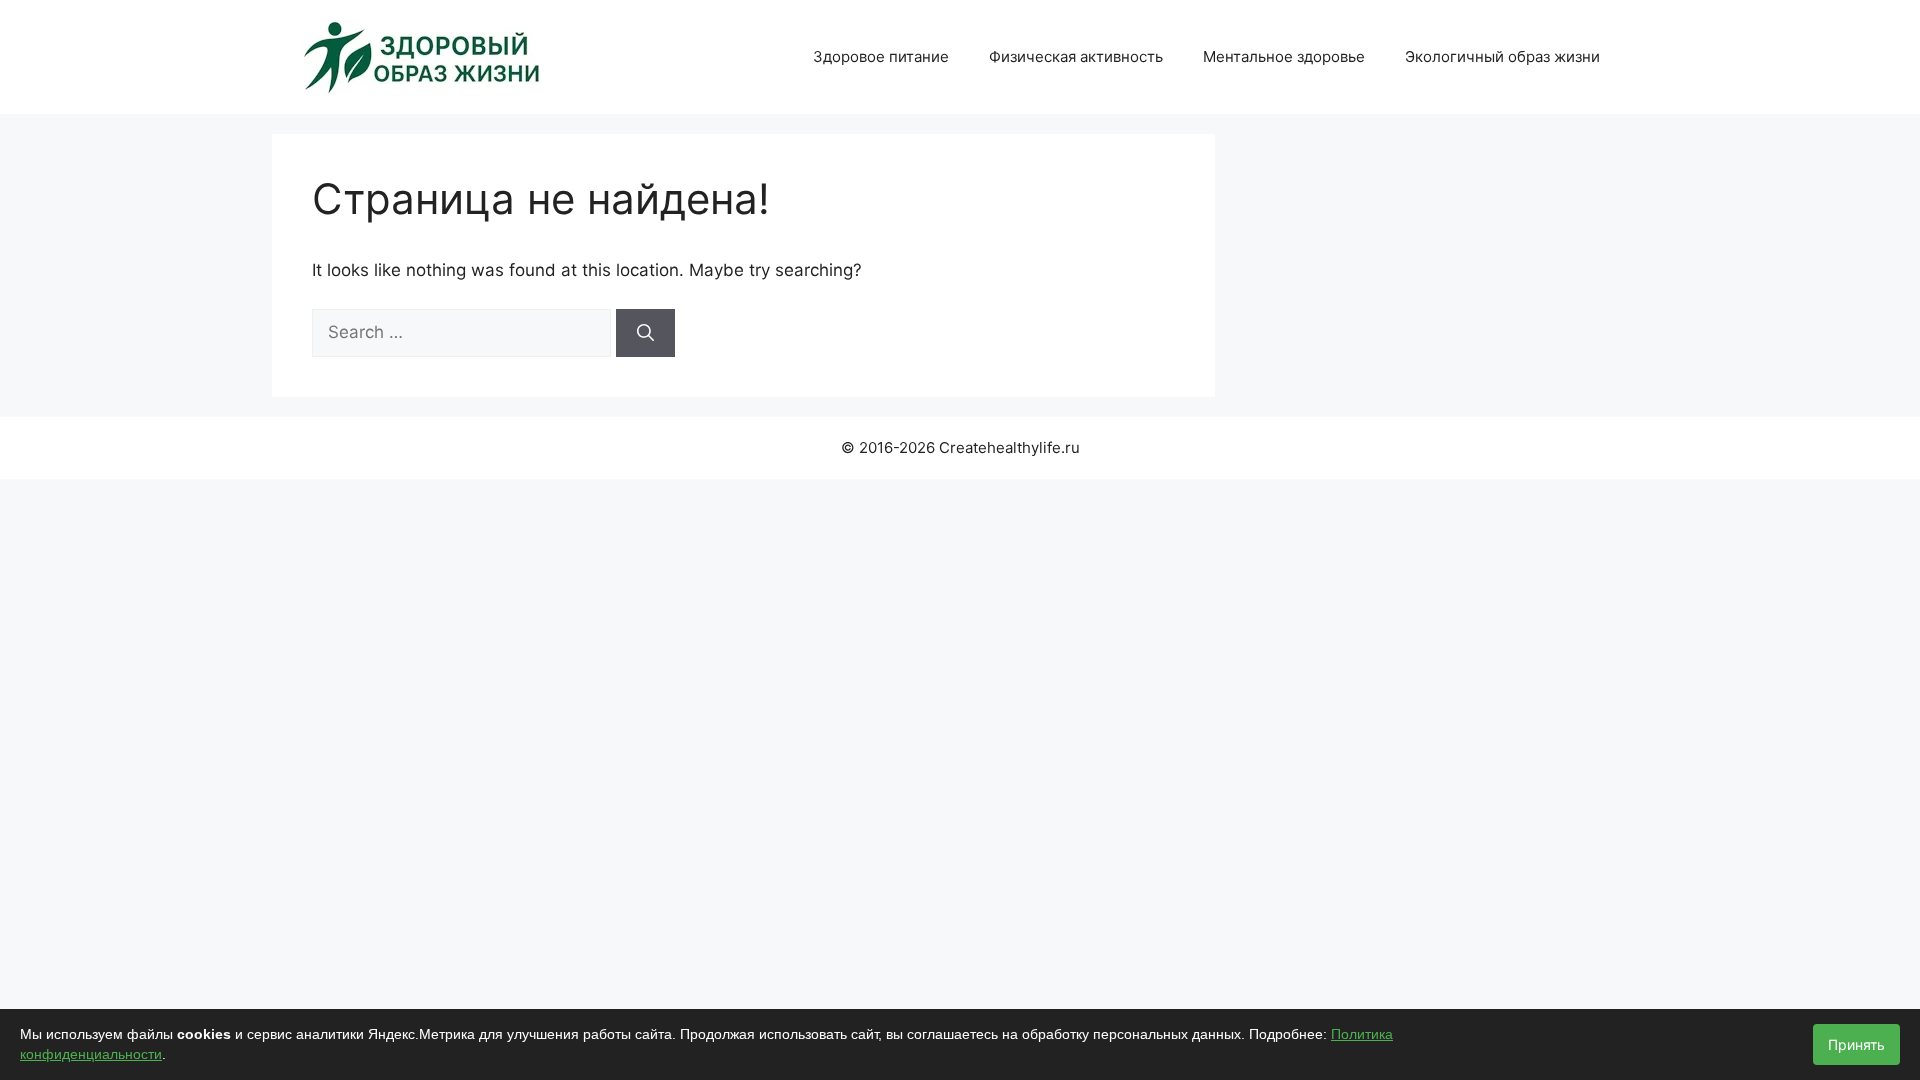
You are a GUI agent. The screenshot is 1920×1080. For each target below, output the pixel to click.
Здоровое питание (881, 56)
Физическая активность (1076, 56)
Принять (1856, 1044)
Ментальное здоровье (1284, 56)
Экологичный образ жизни (1502, 56)
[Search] (645, 333)
